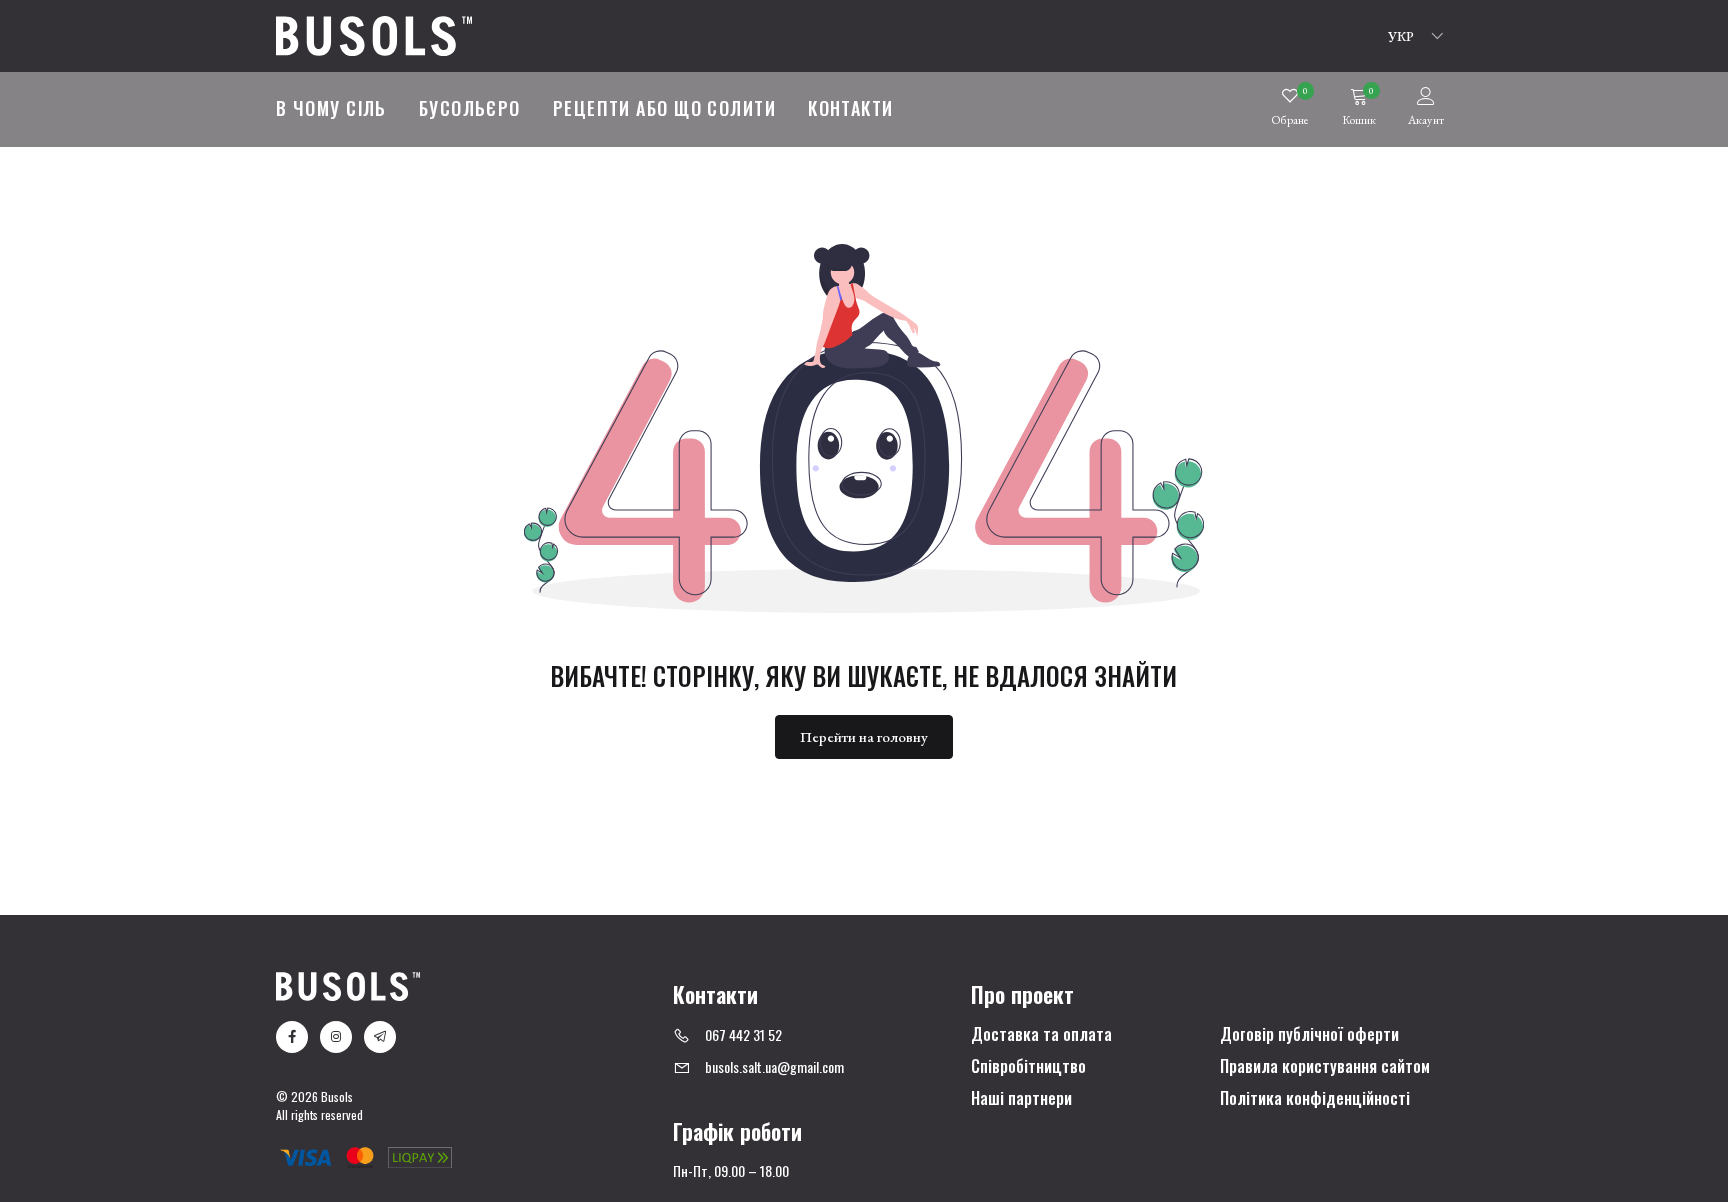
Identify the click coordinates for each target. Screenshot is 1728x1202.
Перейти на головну (864, 736)
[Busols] (374, 33)
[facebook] (292, 1037)
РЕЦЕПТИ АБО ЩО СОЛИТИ (664, 108)
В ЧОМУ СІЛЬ (331, 108)
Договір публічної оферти (1309, 1035)
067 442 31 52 (743, 1034)
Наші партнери (1021, 1099)
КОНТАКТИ (851, 108)
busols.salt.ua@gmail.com (774, 1066)
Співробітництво (1028, 1067)
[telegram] (380, 1037)
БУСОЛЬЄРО (470, 108)
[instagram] (336, 1037)
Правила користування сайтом (1325, 1067)
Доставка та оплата (1041, 1035)
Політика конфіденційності (1315, 1099)
